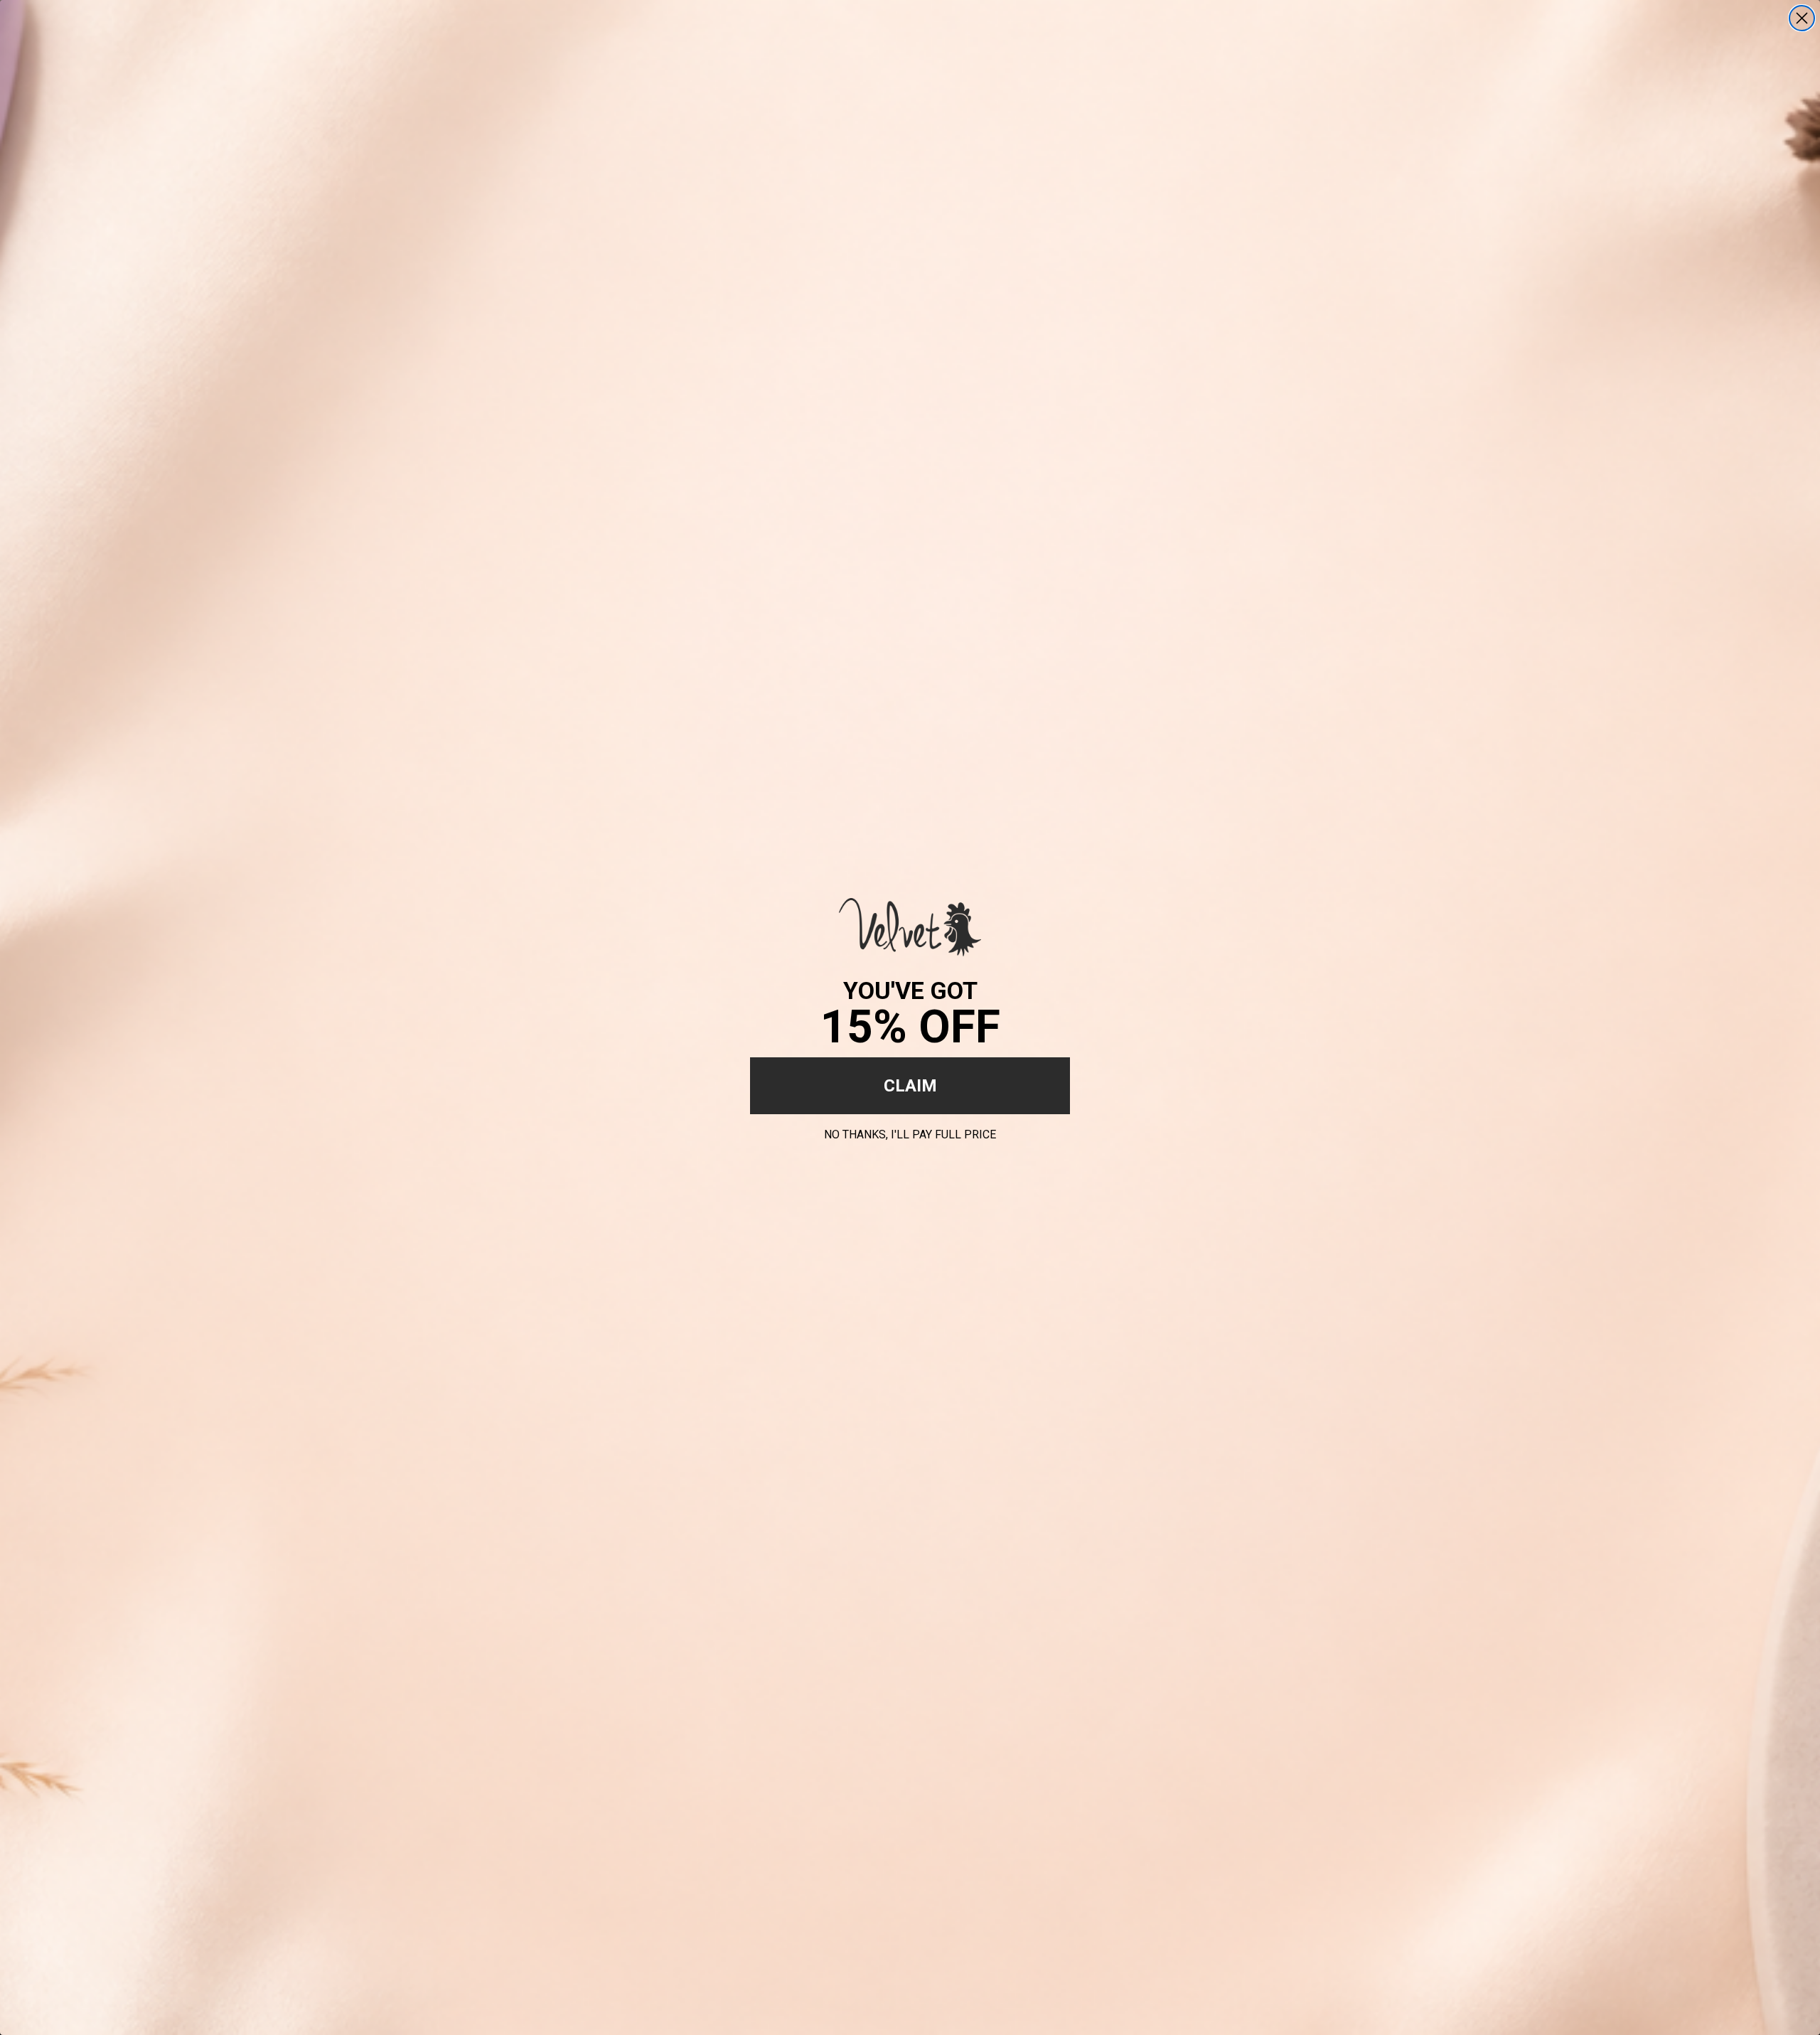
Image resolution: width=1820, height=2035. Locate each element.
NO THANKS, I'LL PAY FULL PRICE (910, 1132)
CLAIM (910, 1086)
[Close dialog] (1802, 18)
